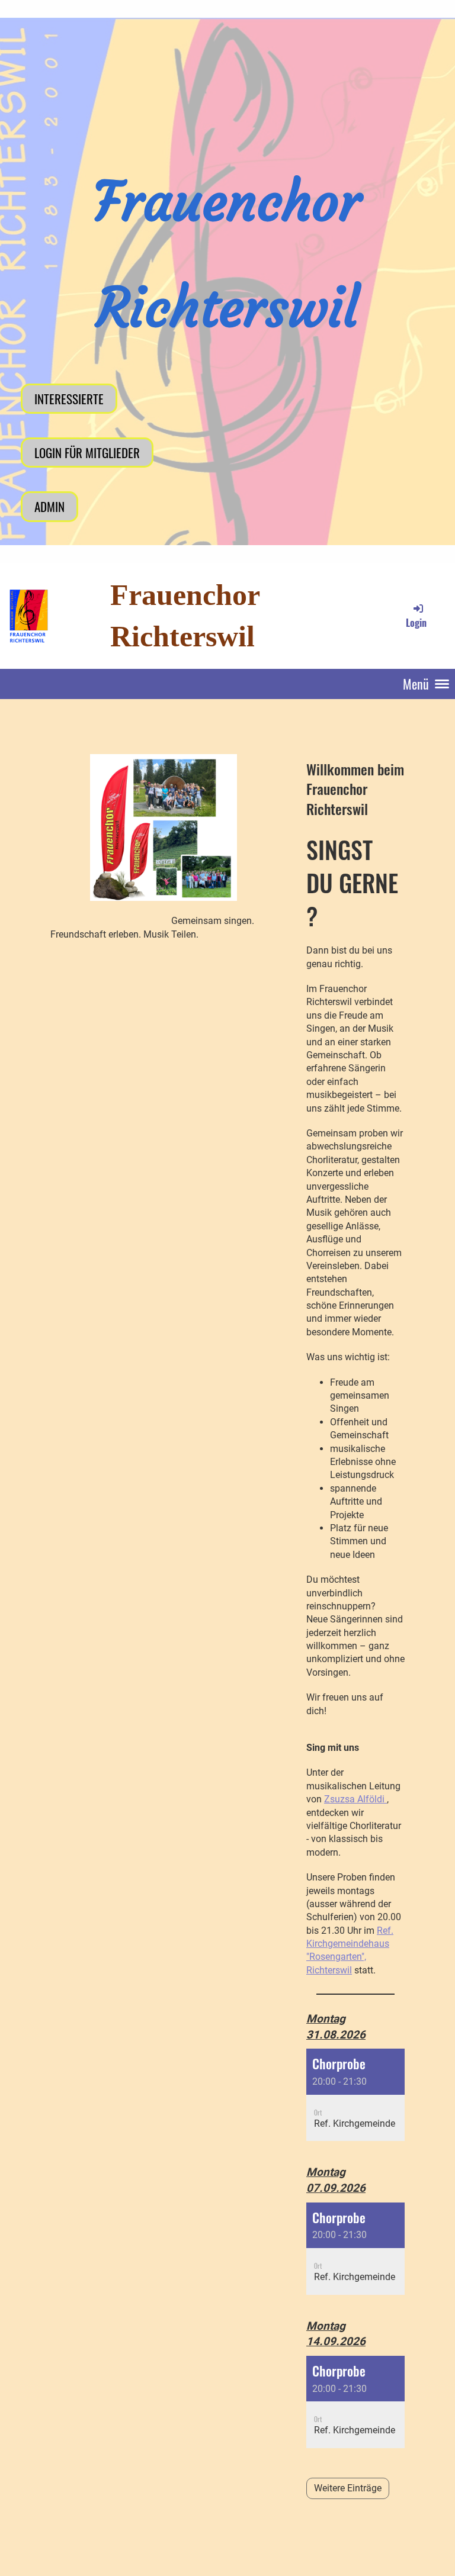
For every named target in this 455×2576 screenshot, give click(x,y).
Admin (49, 506)
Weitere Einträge (348, 2488)
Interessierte (69, 399)
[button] (355, 2095)
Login (416, 622)
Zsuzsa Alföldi (355, 1799)
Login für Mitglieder (87, 453)
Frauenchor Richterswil (185, 616)
